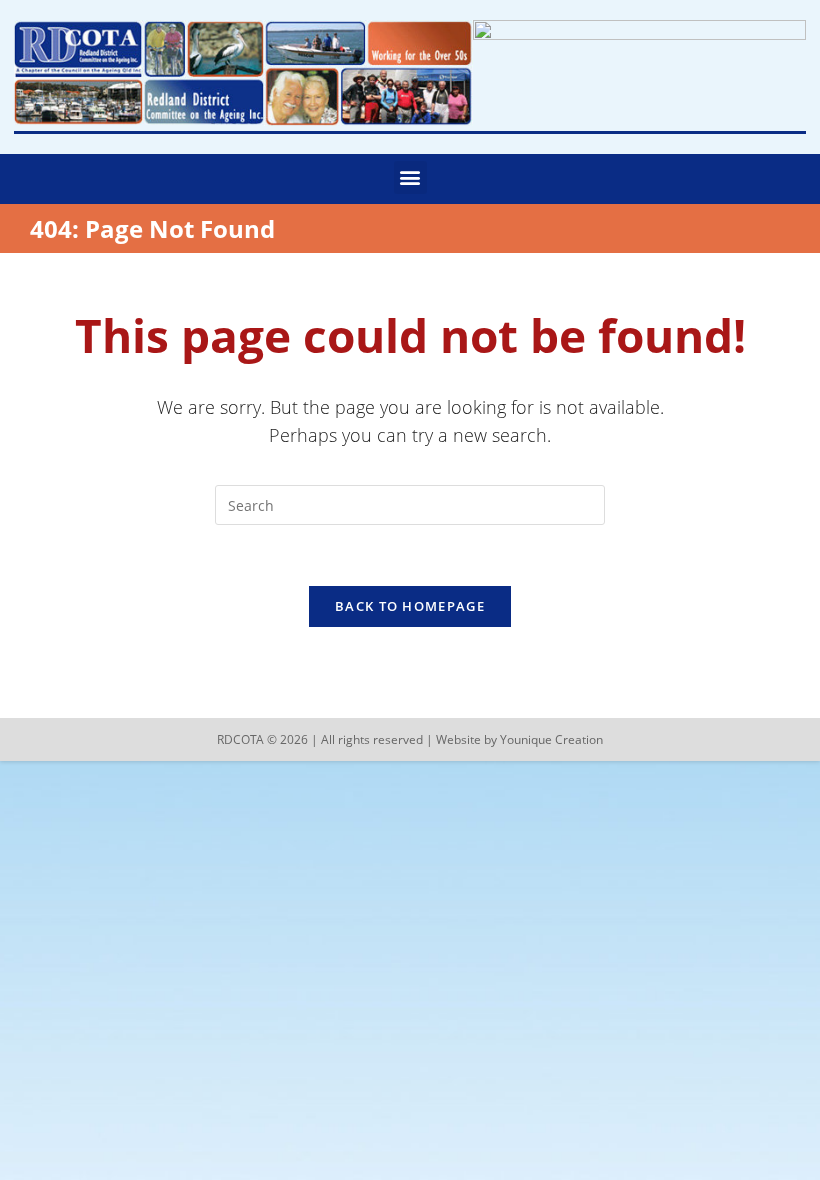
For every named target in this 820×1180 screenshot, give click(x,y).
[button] (410, 177)
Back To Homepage (410, 606)
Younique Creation (551, 739)
